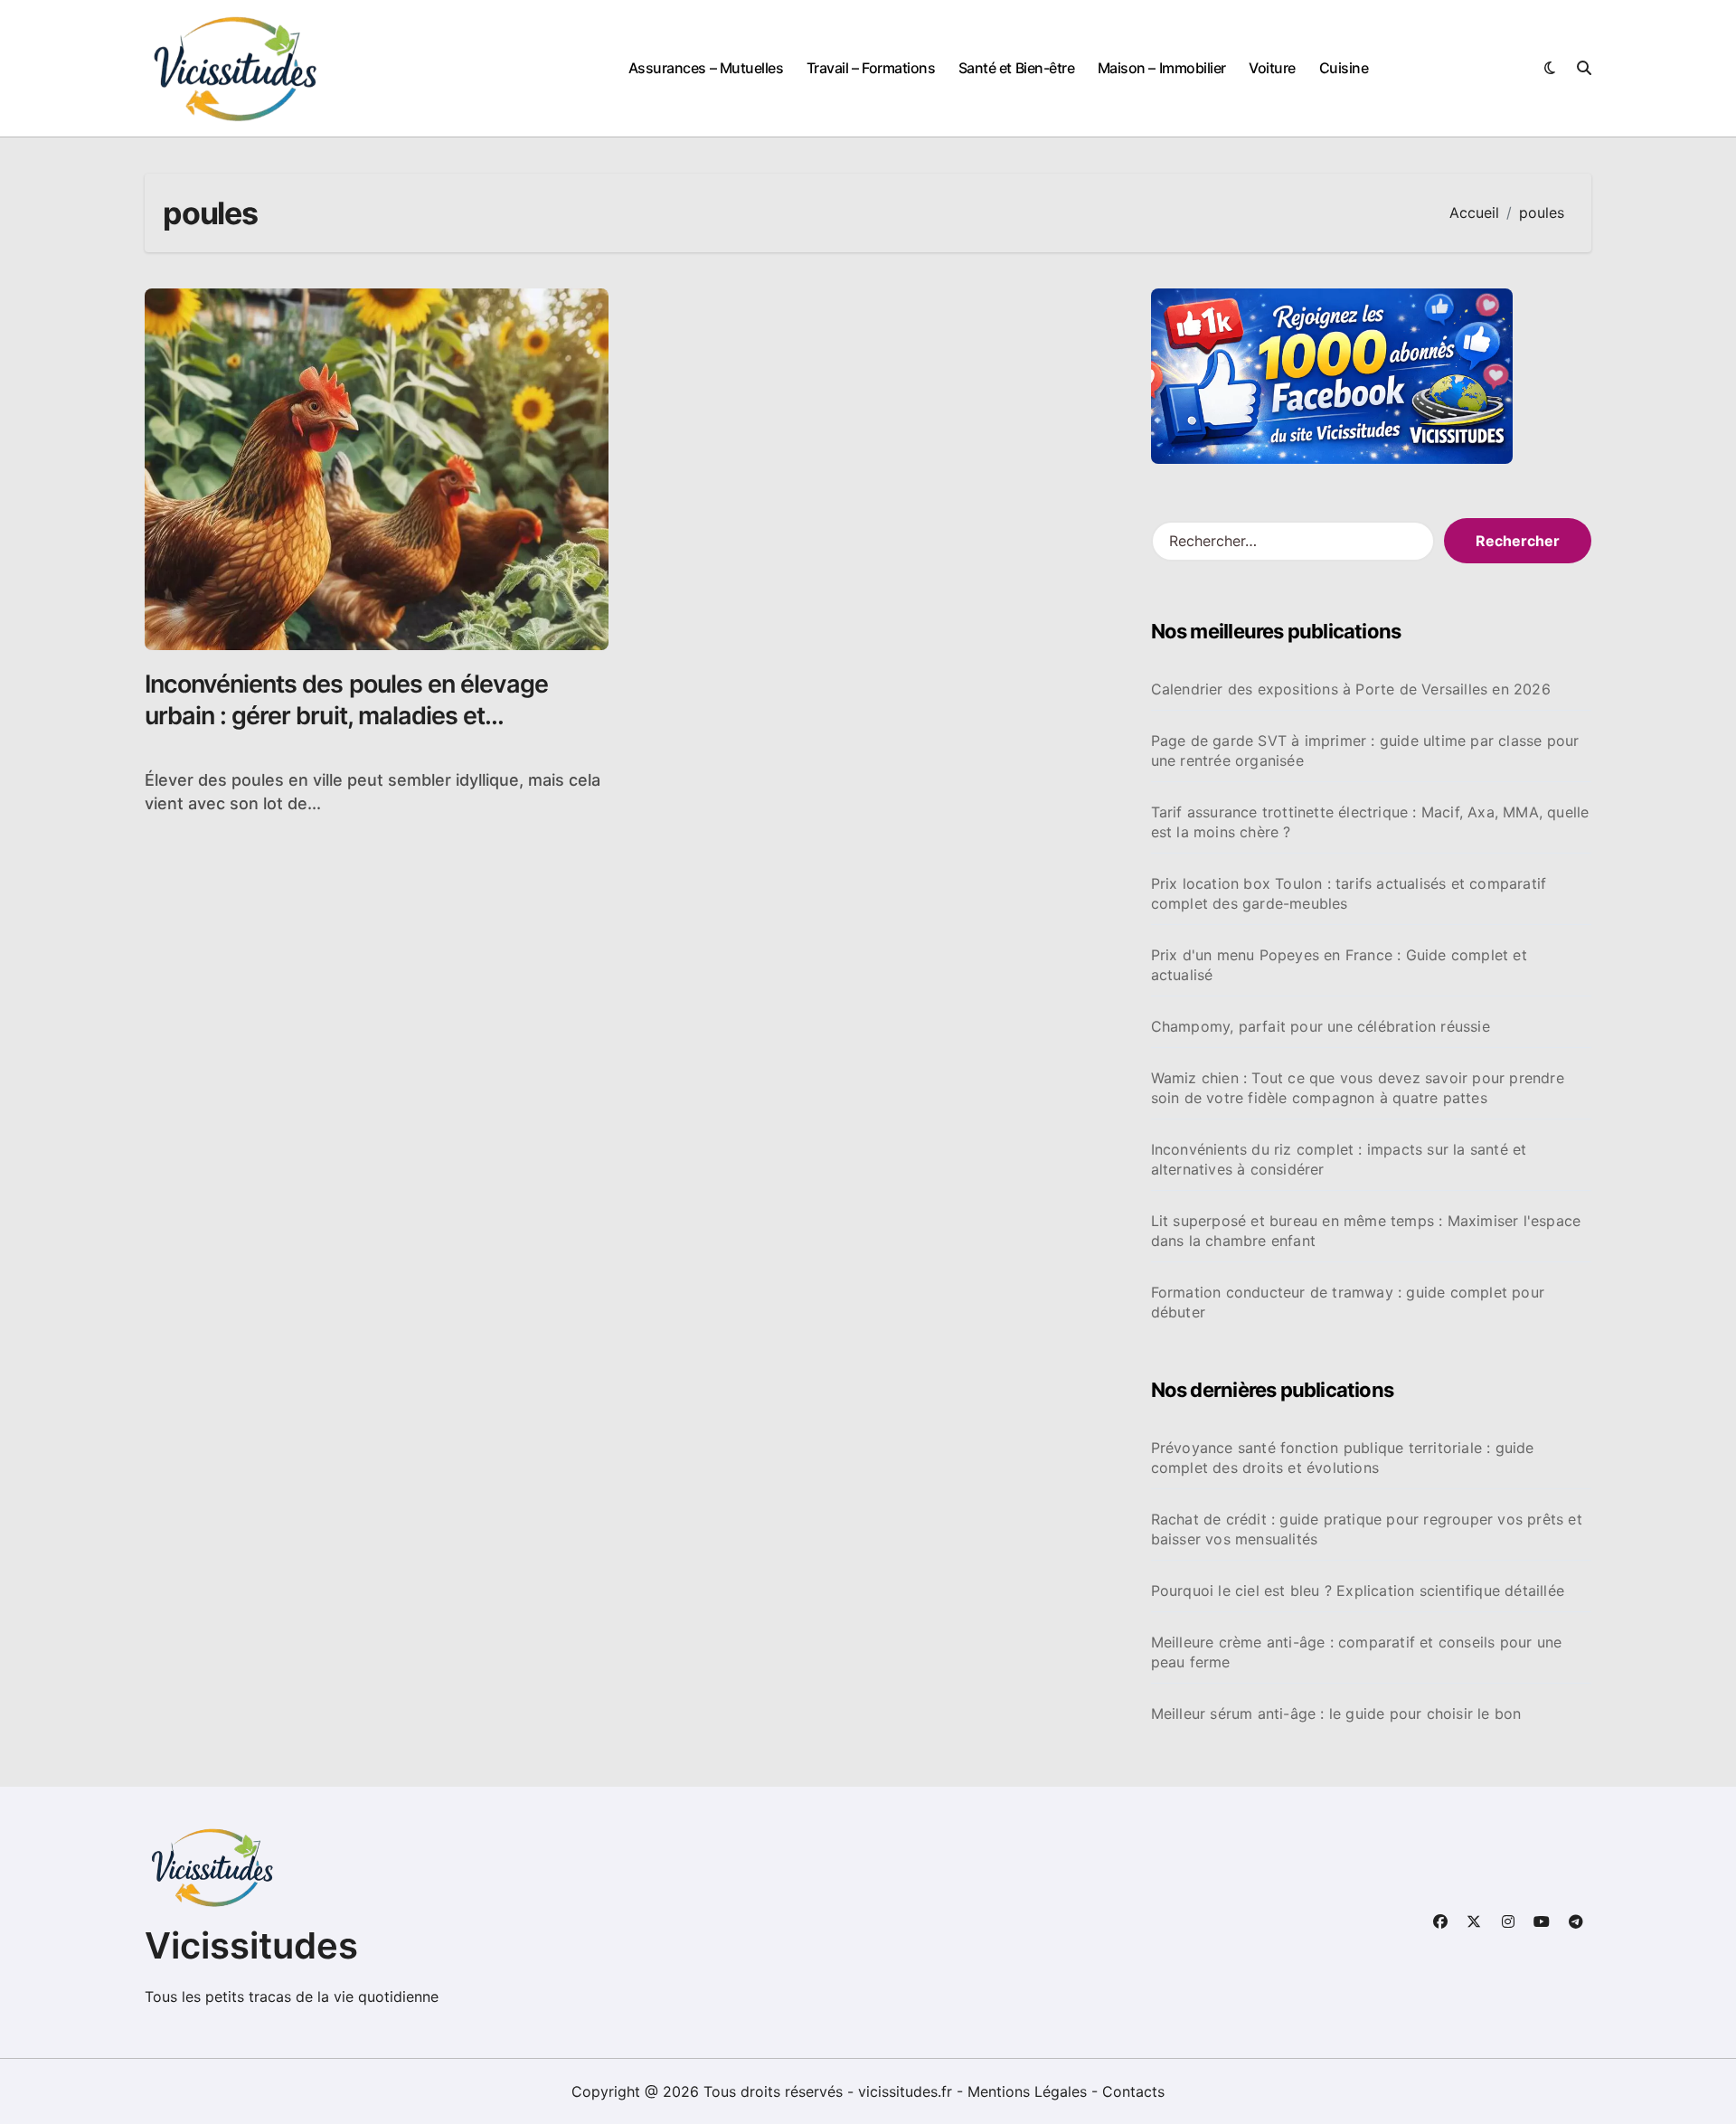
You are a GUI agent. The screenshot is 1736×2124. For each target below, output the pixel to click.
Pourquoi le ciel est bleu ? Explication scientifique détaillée (1358, 1591)
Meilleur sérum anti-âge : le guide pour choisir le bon (1336, 1713)
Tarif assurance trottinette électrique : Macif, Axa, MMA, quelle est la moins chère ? (1370, 822)
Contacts (1133, 2091)
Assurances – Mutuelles (706, 68)
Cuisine (1344, 68)
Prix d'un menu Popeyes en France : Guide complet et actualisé (1339, 965)
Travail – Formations (871, 68)
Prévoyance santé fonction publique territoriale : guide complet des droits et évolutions (1343, 1458)
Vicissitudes (251, 1945)
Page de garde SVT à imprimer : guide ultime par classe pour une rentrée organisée (1365, 750)
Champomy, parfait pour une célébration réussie (1321, 1026)
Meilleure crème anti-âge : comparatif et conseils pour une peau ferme (1357, 1652)
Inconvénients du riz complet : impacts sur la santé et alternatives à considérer (1339, 1159)
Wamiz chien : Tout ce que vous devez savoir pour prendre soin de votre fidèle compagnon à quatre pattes (1358, 1088)
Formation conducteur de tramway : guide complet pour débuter (1348, 1302)
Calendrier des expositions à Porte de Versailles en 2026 (1351, 689)
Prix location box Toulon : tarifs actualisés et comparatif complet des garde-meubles (1349, 893)
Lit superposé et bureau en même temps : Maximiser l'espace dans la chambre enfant (1366, 1231)
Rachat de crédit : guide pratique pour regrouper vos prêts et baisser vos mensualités (1367, 1529)
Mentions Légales (1029, 2091)
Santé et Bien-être (1016, 68)
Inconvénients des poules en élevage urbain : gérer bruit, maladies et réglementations (346, 716)
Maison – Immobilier (1162, 68)
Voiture (1272, 68)
